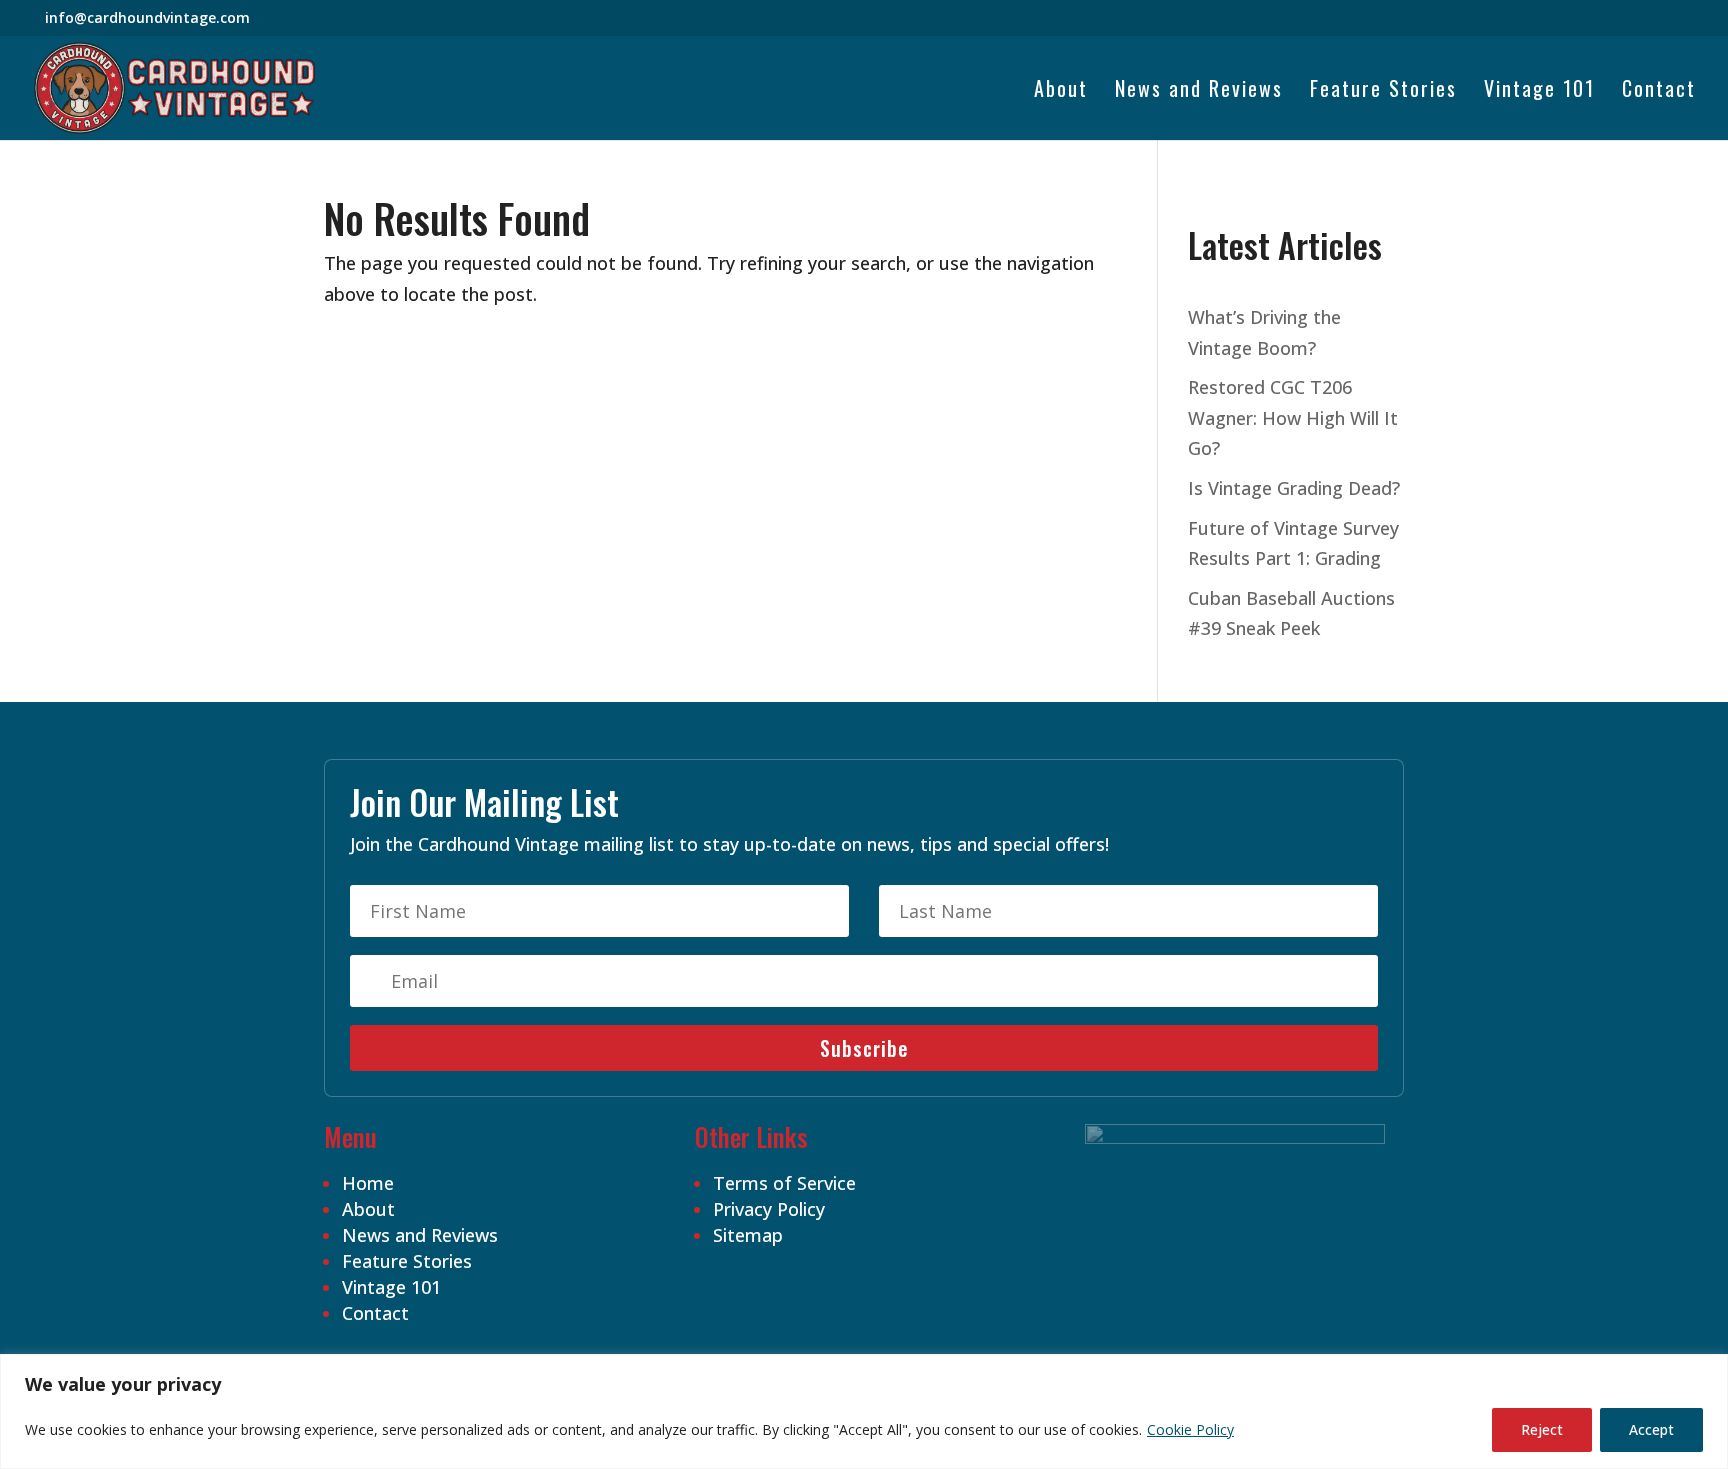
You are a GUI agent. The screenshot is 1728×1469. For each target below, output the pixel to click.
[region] (864, 1411)
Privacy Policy (769, 1209)
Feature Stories (1383, 92)
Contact (1659, 92)
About (1061, 92)
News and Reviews (1199, 92)
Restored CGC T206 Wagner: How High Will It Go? (1293, 417)
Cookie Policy (1190, 1429)
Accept (1651, 1429)
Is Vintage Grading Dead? (1294, 488)
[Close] (1707, 1371)
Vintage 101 (1539, 92)
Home (368, 1183)
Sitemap (748, 1235)
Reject (1542, 1429)
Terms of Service (784, 1183)
